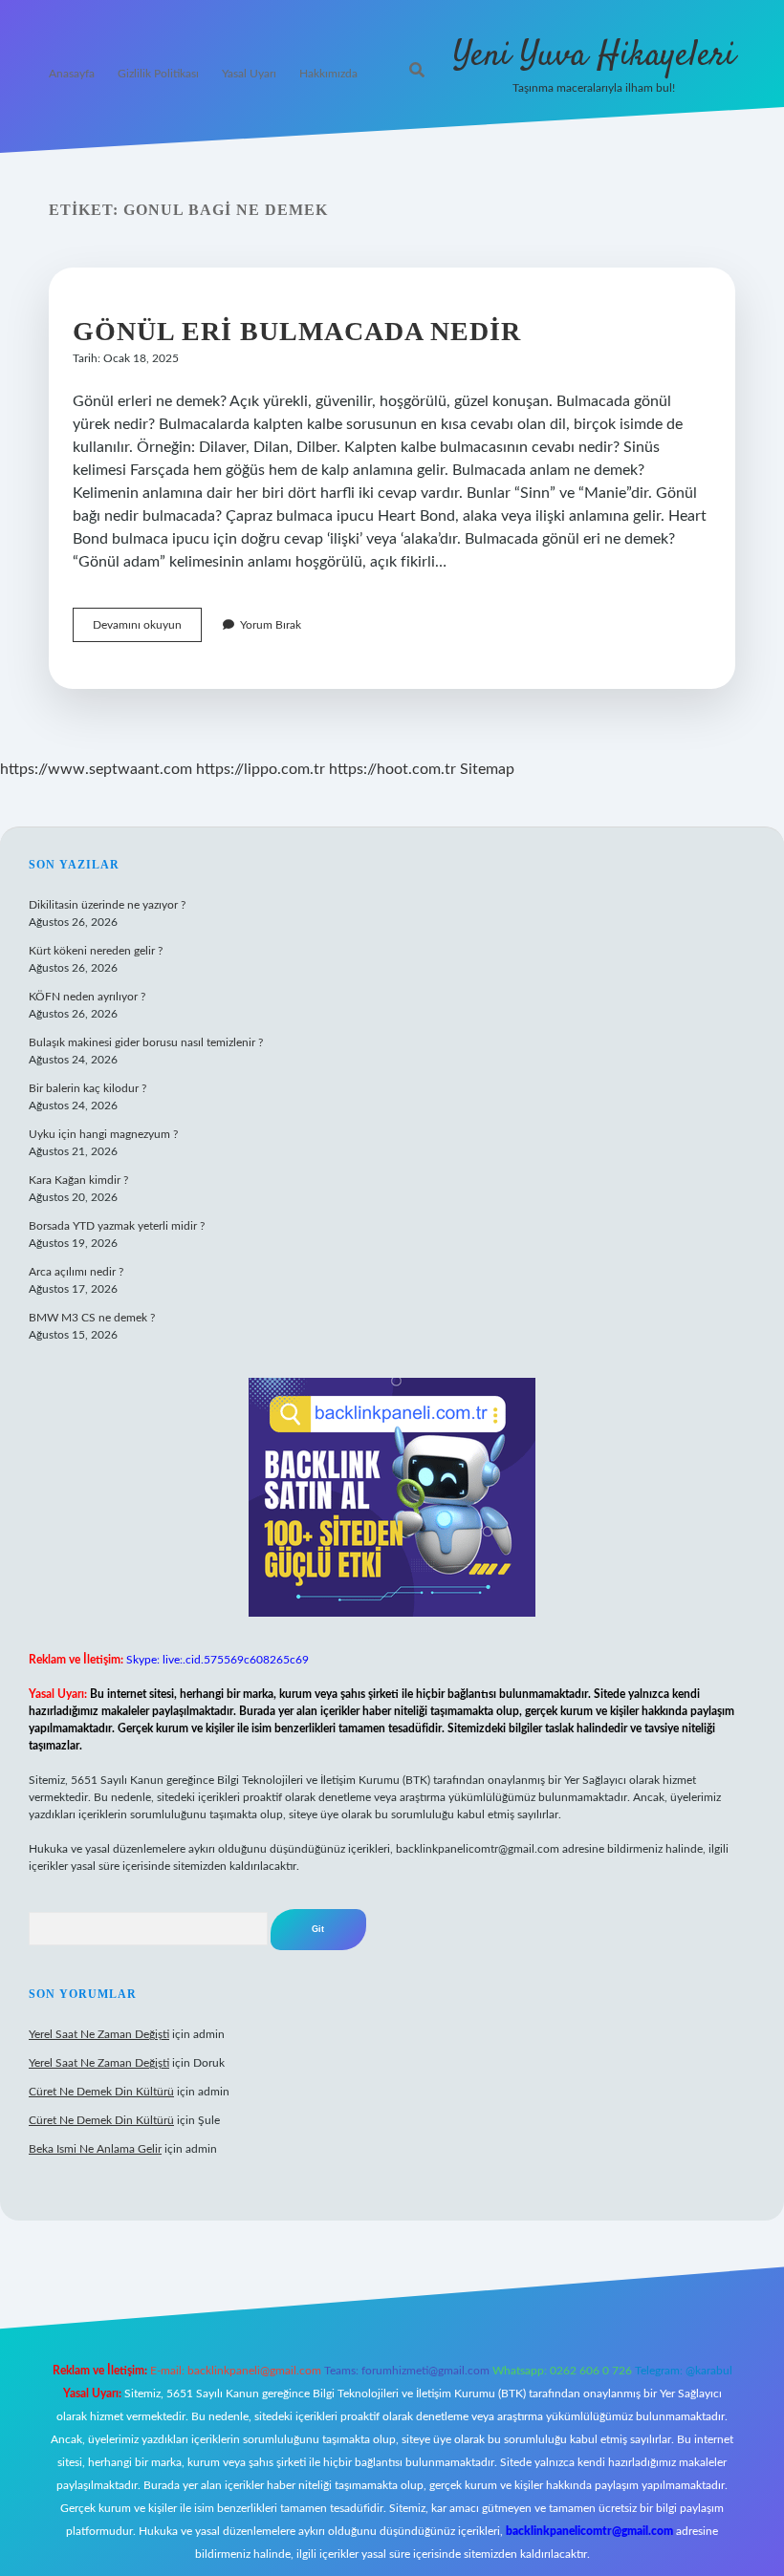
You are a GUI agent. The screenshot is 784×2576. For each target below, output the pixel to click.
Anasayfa (72, 74)
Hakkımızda (328, 74)
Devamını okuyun (147, 630)
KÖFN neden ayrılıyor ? (87, 997)
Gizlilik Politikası (158, 74)
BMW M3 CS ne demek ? (92, 1318)
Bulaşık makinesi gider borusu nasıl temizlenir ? (146, 1042)
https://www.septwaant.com (96, 769)
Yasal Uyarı (249, 74)
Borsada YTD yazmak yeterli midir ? (117, 1226)
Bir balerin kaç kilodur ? (87, 1088)
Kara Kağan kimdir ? (78, 1180)
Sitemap (487, 769)
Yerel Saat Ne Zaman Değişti (99, 2034)
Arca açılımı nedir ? (76, 1272)
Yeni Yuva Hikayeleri (594, 56)
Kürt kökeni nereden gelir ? (96, 951)
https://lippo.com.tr (261, 769)
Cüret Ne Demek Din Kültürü (101, 2092)
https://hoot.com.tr (392, 769)
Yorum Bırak (271, 625)
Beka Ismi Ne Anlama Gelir (95, 2149)
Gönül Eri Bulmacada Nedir (297, 331)
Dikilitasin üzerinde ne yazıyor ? (107, 905)
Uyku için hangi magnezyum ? (103, 1134)
